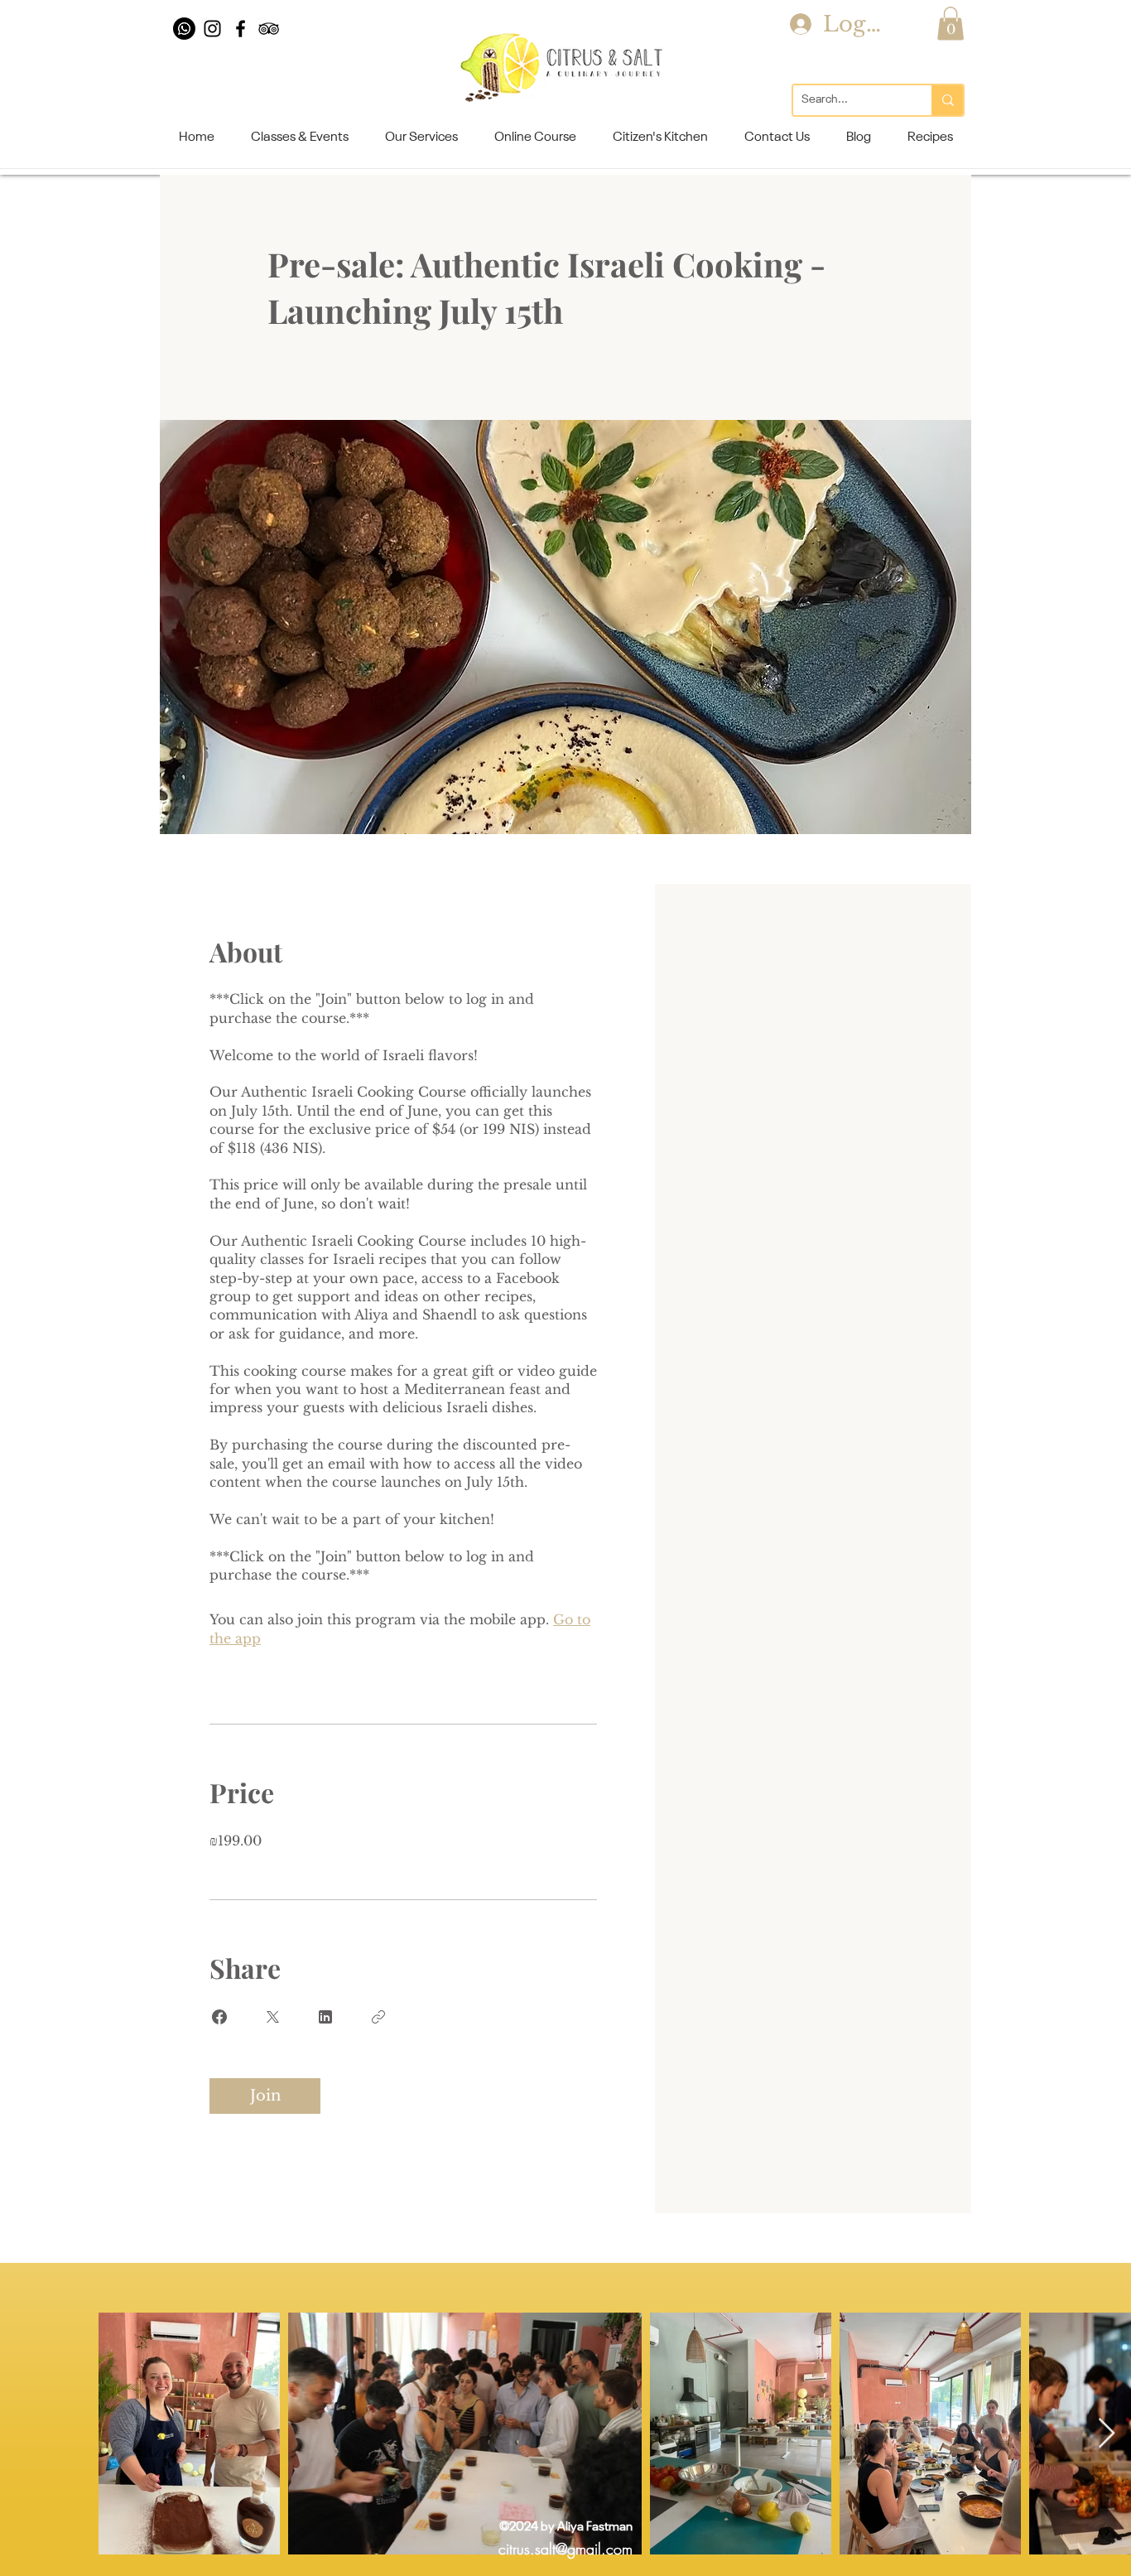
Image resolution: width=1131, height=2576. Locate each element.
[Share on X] (272, 2017)
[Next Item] (1107, 2434)
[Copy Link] (378, 2017)
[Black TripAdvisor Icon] (269, 29)
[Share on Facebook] (219, 2017)
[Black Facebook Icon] (241, 29)
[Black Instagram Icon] (212, 29)
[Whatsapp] (184, 29)
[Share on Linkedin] (325, 2017)
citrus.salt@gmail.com (565, 2549)
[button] (951, 24)
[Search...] (947, 100)
